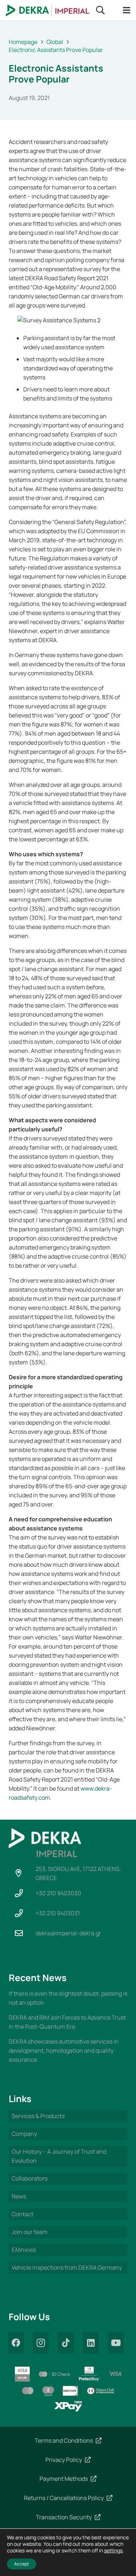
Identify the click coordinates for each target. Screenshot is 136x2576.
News (19, 2196)
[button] (101, 10)
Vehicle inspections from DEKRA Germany (67, 2267)
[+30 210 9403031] (22, 1913)
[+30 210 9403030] (22, 1893)
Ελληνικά (24, 2250)
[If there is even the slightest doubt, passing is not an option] (68, 1998)
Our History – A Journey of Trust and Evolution (59, 2156)
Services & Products (38, 2116)
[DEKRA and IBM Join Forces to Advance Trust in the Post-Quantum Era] (68, 2022)
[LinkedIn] (91, 2343)
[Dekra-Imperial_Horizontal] (48, 10)
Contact (22, 2214)
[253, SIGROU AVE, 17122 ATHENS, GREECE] (22, 1873)
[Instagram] (41, 2343)
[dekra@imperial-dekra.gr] (22, 1933)
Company (24, 2134)
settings (113, 2551)
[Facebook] (16, 2343)
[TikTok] (66, 2343)
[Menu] (127, 10)
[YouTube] (116, 2343)
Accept (22, 2564)
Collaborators (30, 2178)
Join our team (30, 2232)
